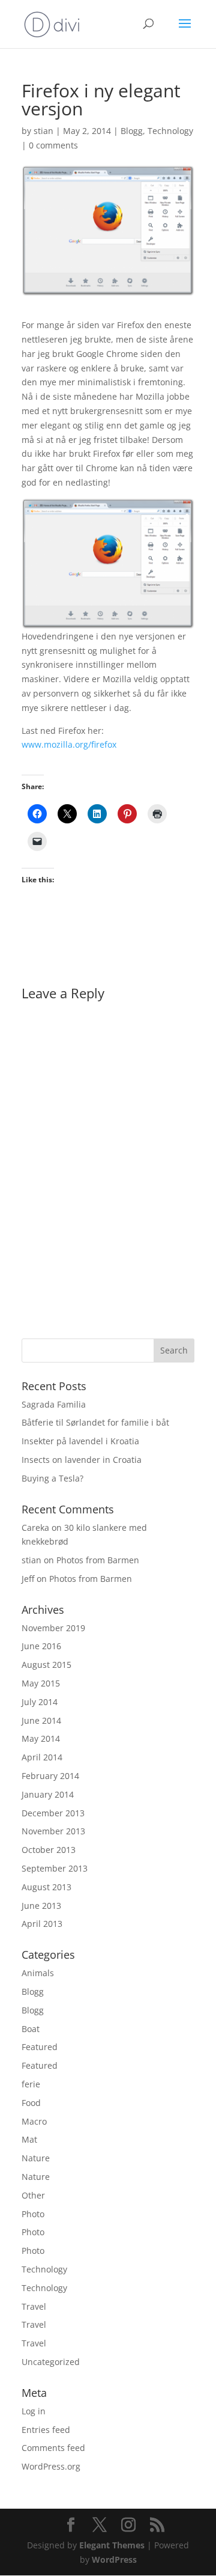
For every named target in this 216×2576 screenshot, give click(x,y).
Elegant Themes (112, 2545)
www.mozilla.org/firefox (69, 744)
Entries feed (46, 2430)
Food (31, 2103)
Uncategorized (51, 2362)
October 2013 (49, 1850)
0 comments (53, 145)
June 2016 (41, 1646)
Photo (33, 2214)
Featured (40, 2047)
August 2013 (46, 1887)
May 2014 (41, 1738)
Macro (34, 2121)
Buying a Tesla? (52, 1478)
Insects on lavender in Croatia (82, 1460)
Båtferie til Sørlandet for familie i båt (95, 1422)
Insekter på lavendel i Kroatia (80, 1441)
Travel (34, 2306)
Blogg (132, 131)
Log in (34, 2411)
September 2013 (55, 1868)
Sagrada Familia (54, 1404)
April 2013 (42, 1924)
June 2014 (41, 1720)
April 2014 (42, 1757)
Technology (170, 131)
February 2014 (50, 1776)
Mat (29, 2139)
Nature (36, 2158)
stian (43, 131)
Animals (38, 1973)
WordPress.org (51, 2466)
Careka (35, 1528)
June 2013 (41, 1906)
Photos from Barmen (98, 1560)
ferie (31, 2084)
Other (33, 2195)
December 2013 (53, 1813)
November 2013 (53, 1831)
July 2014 (40, 1702)
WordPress (114, 2559)
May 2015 (41, 1683)
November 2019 (53, 1628)
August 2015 (46, 1665)
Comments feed (53, 2448)
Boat (31, 2029)
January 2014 (48, 1794)
